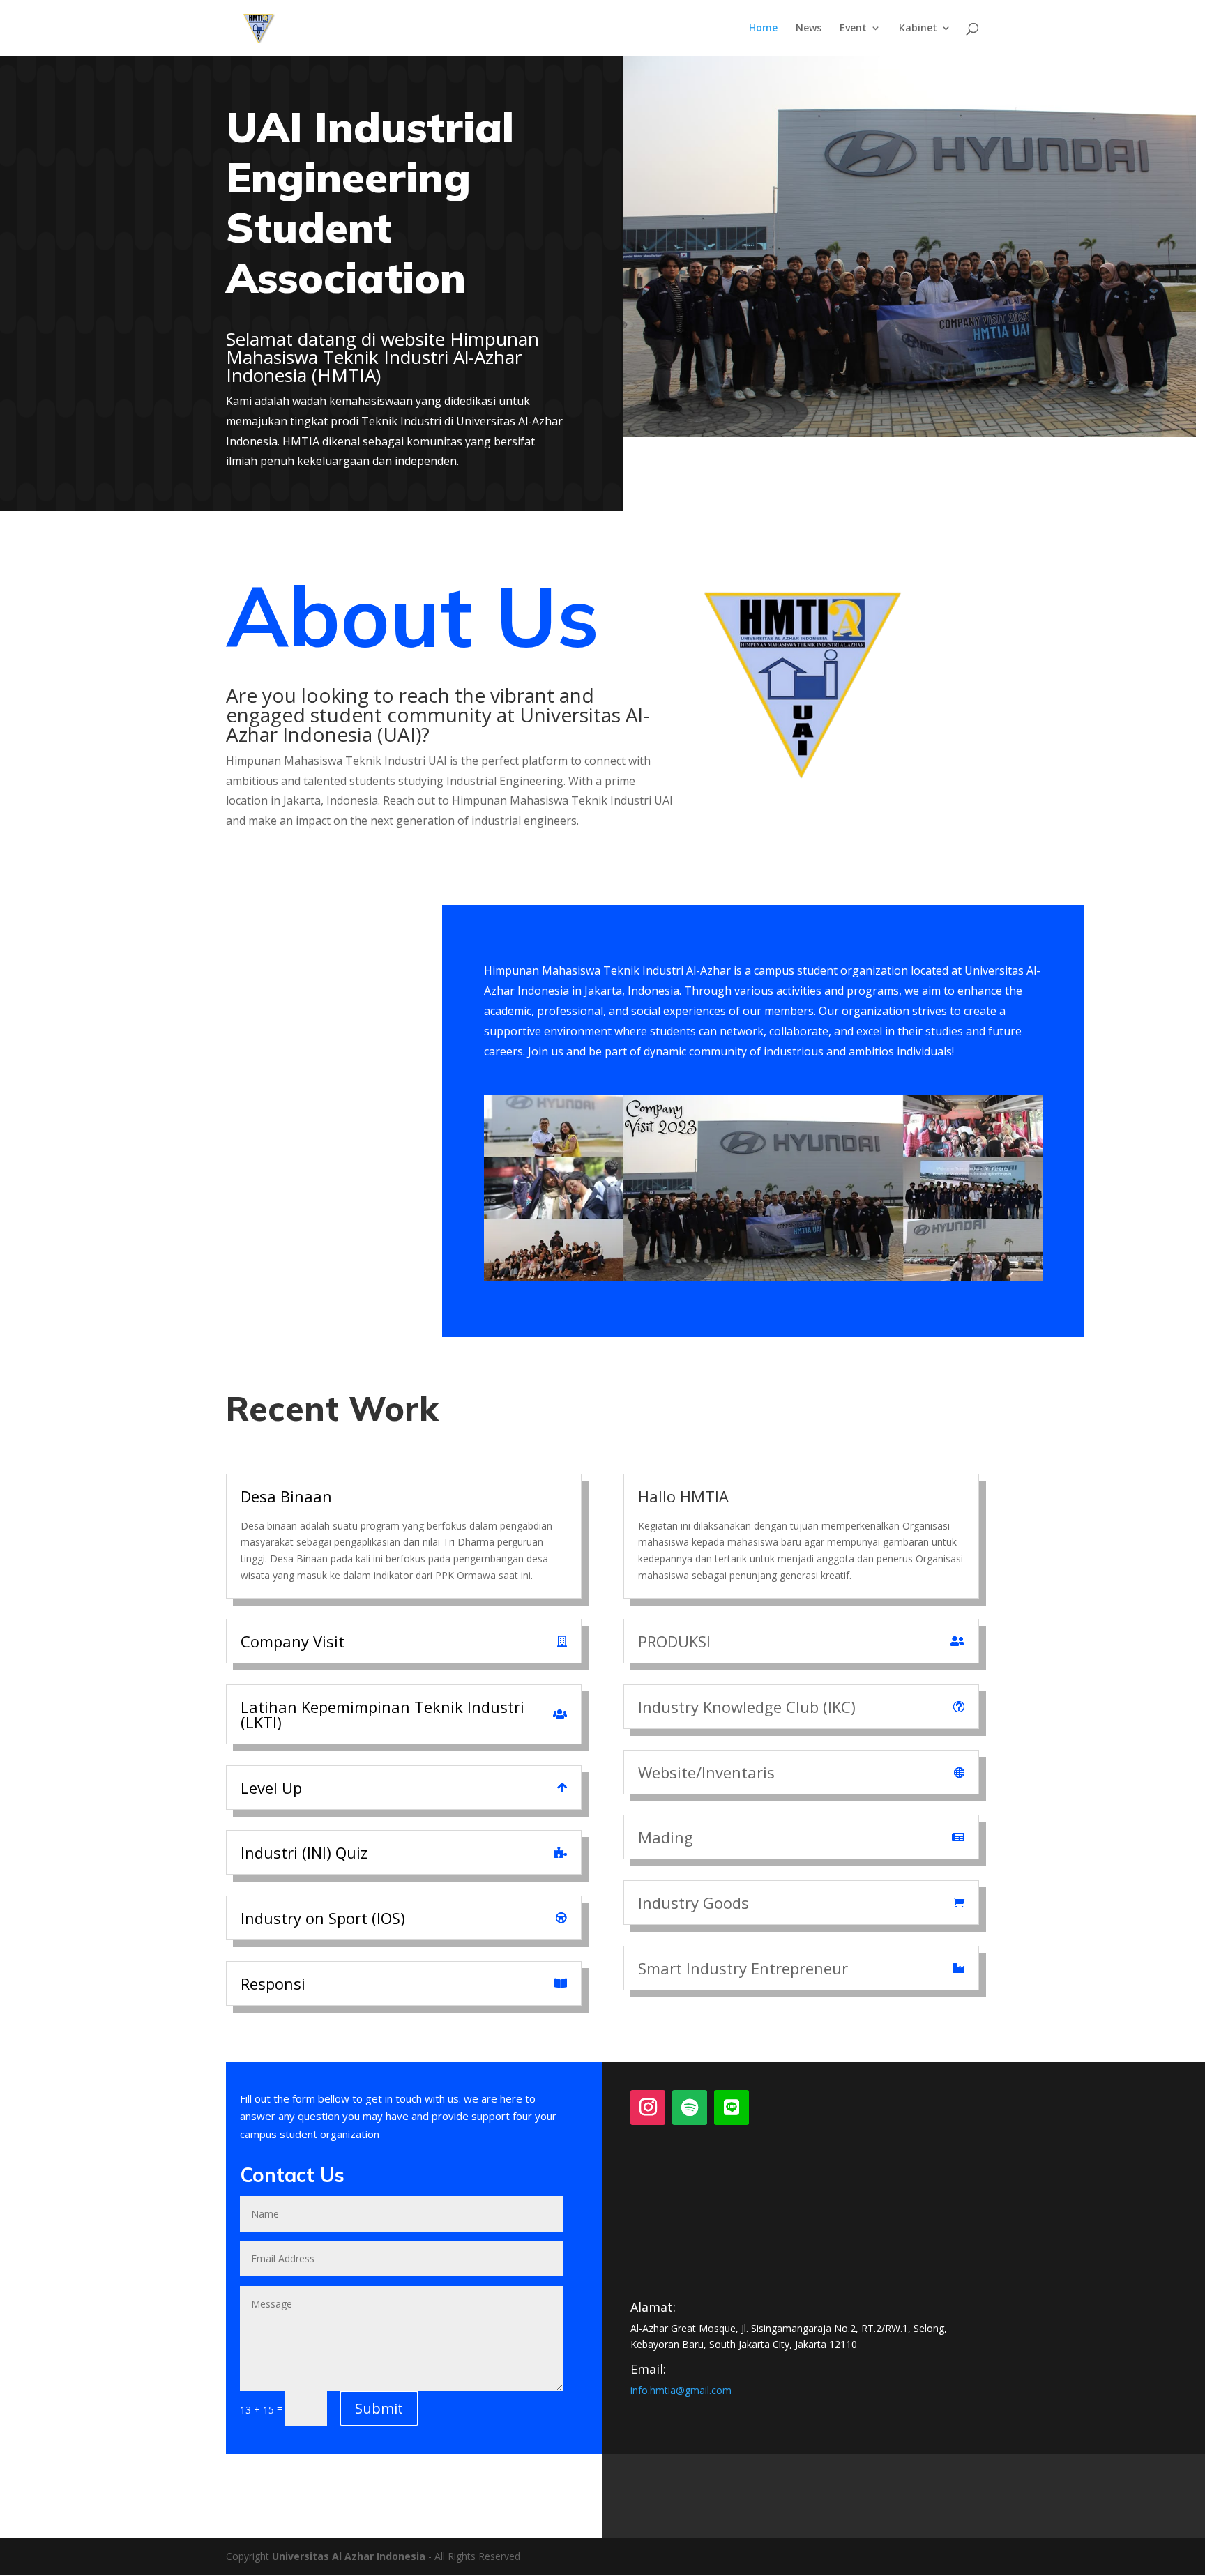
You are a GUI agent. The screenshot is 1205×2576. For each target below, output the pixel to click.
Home (763, 29)
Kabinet (918, 29)
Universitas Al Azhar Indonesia (349, 2556)
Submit (379, 2408)
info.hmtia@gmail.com (681, 2390)
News (809, 29)
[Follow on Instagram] (648, 2108)
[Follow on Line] (732, 2108)
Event (853, 29)
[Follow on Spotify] (690, 2108)
